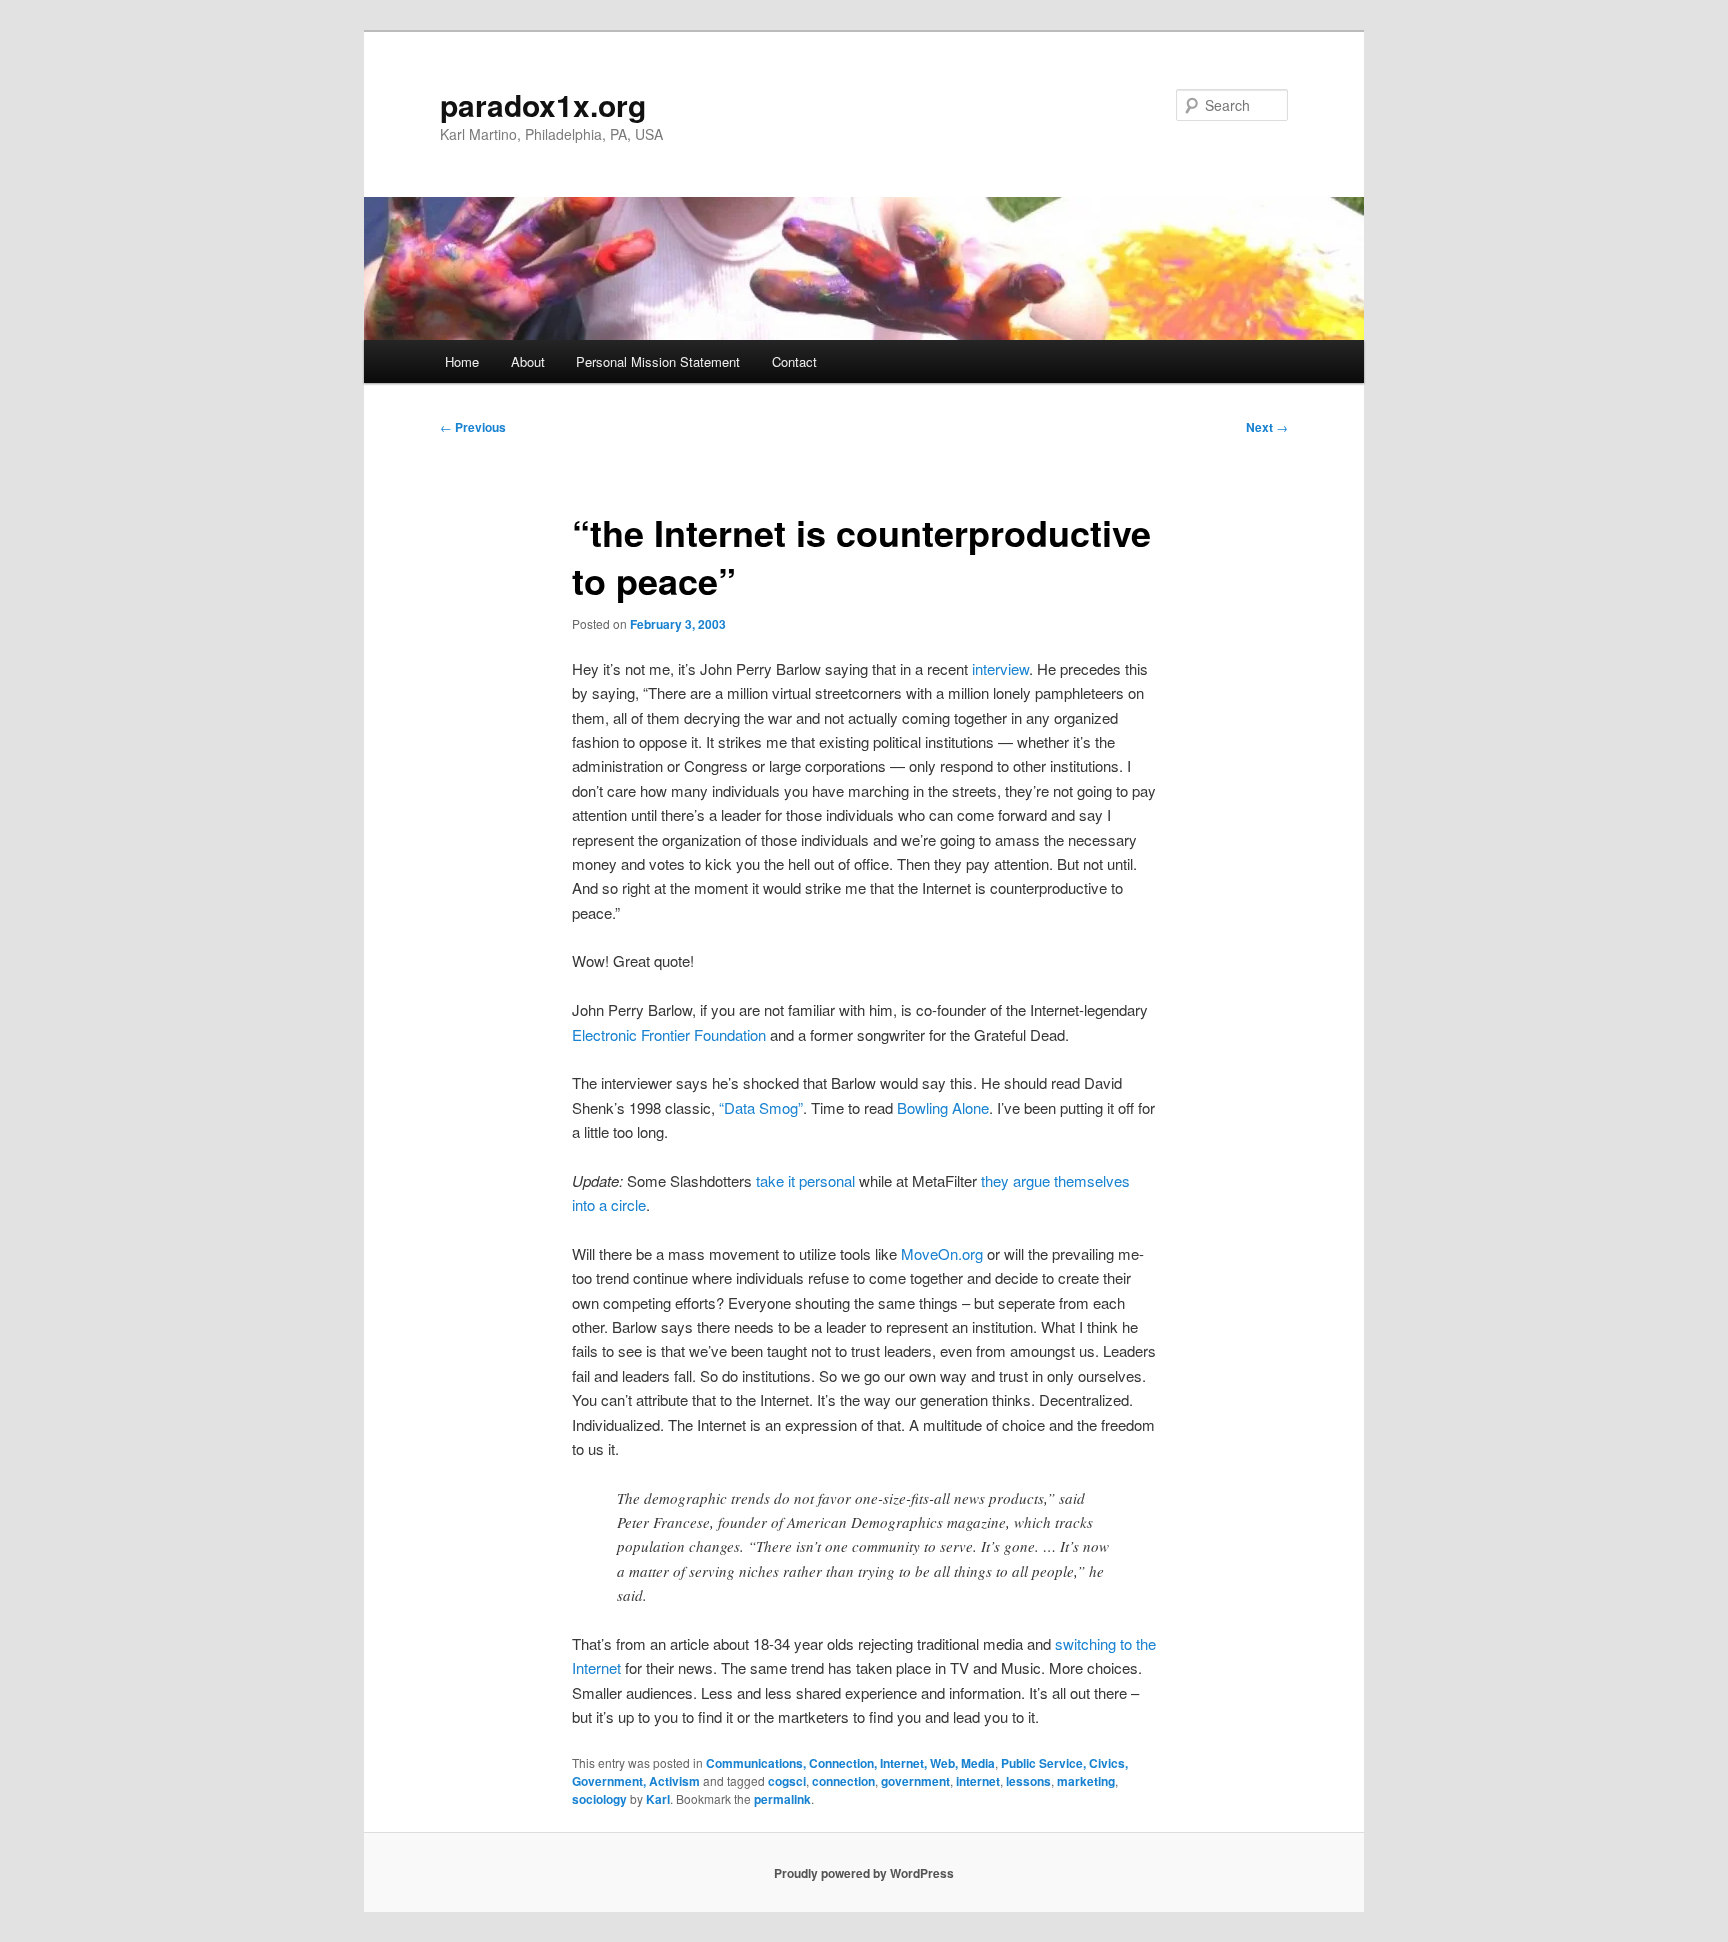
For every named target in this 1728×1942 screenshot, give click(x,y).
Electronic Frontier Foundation (669, 1034)
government (915, 1781)
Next (1267, 427)
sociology (599, 1799)
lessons (1028, 1781)
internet (978, 1781)
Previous (473, 427)
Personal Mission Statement (658, 361)
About (528, 361)
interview (1000, 668)
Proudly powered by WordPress (864, 1873)
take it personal (805, 1180)
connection (843, 1781)
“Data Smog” (761, 1107)
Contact (794, 361)
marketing (1086, 1781)
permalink (782, 1799)
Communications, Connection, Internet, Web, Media (850, 1763)
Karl (658, 1799)
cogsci (787, 1781)
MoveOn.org (942, 1253)
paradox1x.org (543, 104)
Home (462, 361)
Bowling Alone (943, 1107)
